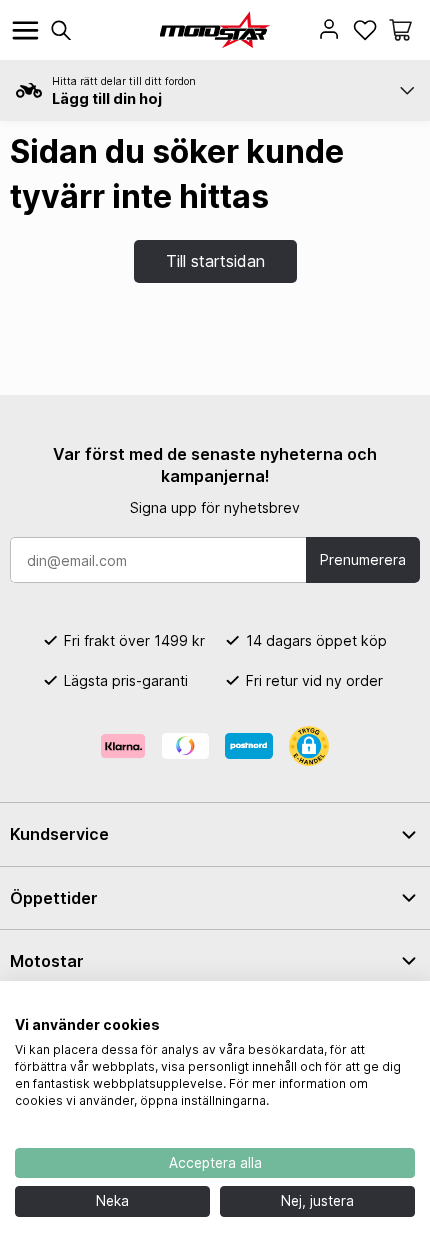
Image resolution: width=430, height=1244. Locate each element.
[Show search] (61, 30)
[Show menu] (25, 30)
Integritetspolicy (363, 1006)
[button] (400, 30)
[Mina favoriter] (365, 30)
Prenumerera (363, 559)
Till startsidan (215, 261)
